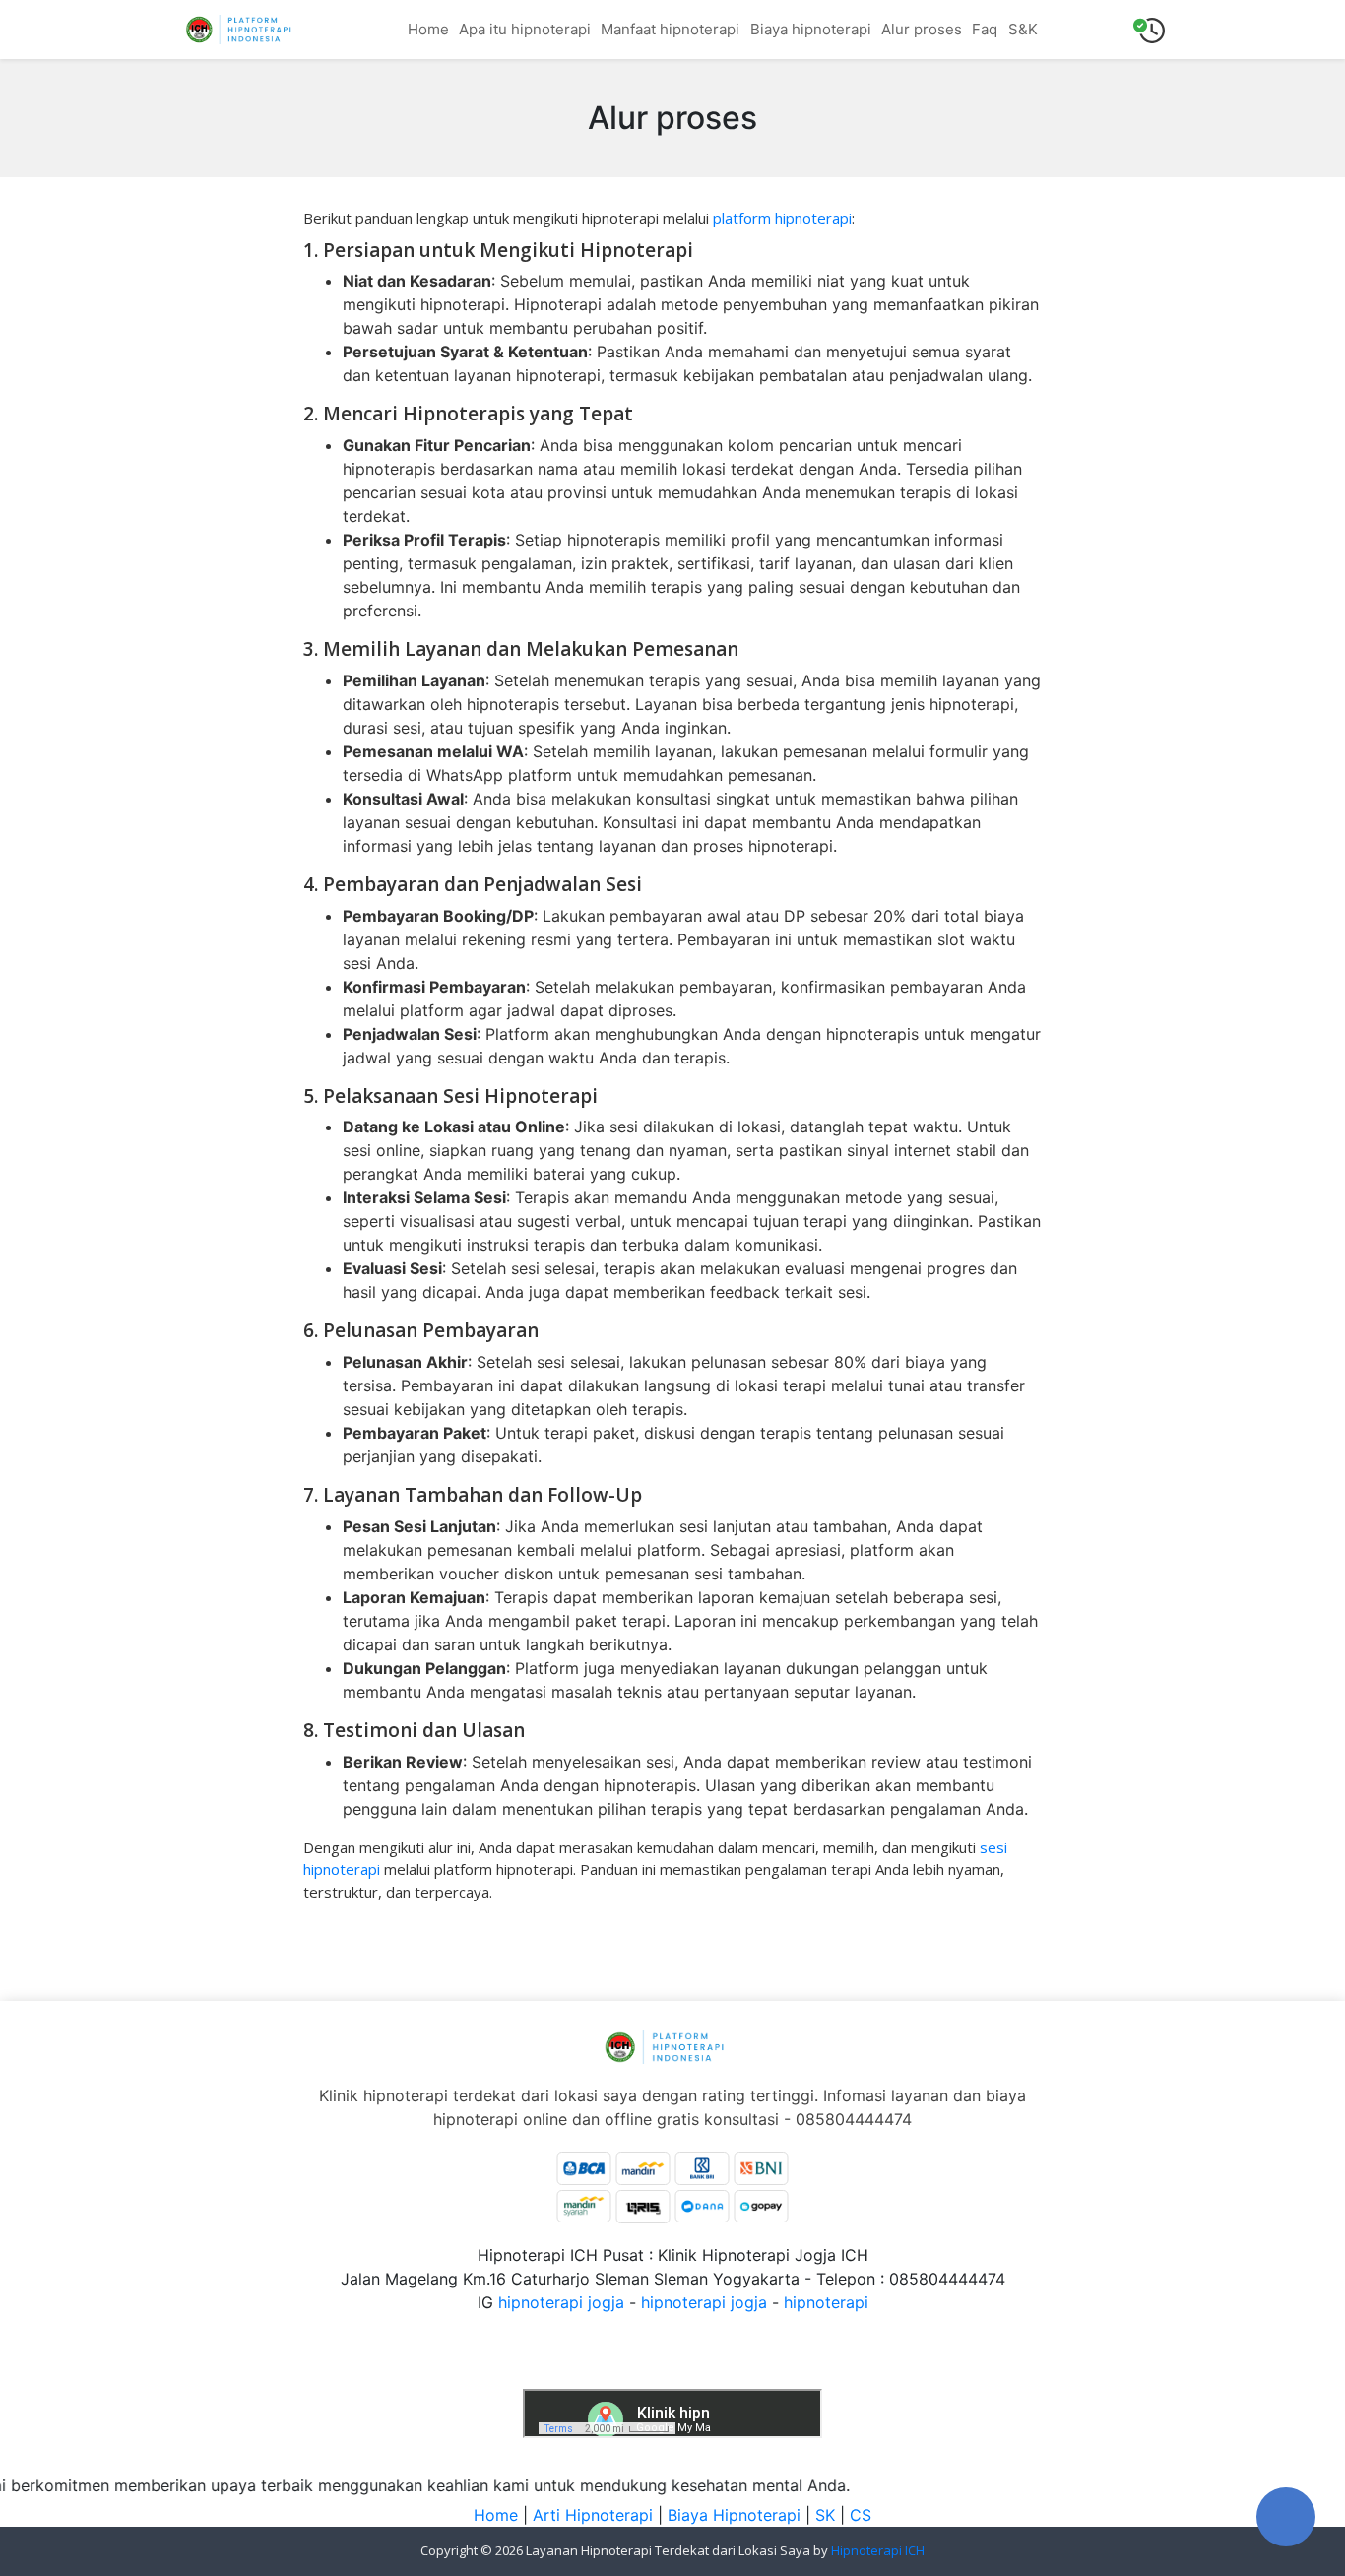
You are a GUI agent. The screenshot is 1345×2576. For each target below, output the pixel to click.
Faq (985, 29)
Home (428, 29)
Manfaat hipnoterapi (670, 29)
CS (861, 2515)
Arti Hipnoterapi (593, 2515)
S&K (1023, 29)
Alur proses (922, 29)
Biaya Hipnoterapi (734, 2515)
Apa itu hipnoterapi (525, 29)
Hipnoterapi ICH (878, 2550)
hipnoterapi (826, 2302)
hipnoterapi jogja (561, 2302)
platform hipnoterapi (782, 218)
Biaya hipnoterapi (811, 29)
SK (825, 2515)
